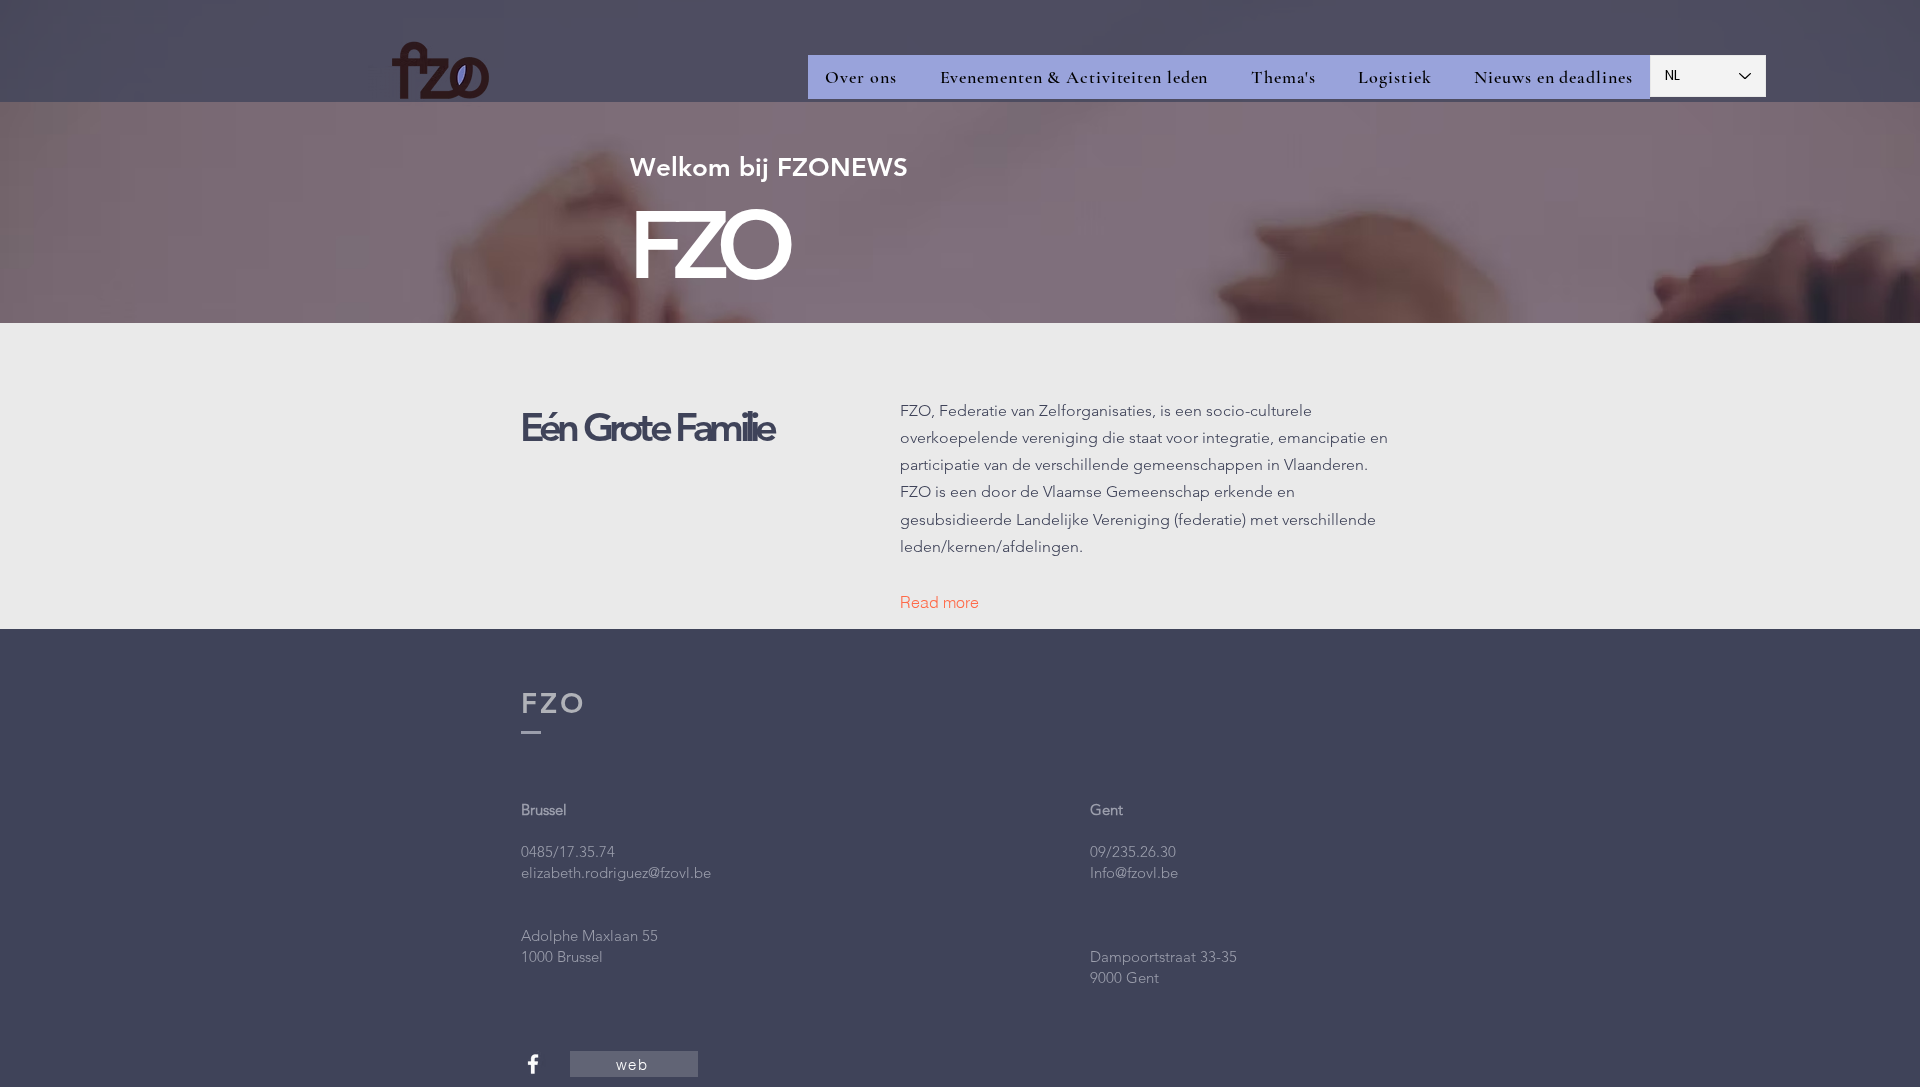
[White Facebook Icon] (533, 1064)
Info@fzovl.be (1134, 872)
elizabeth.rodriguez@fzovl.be (616, 872)
